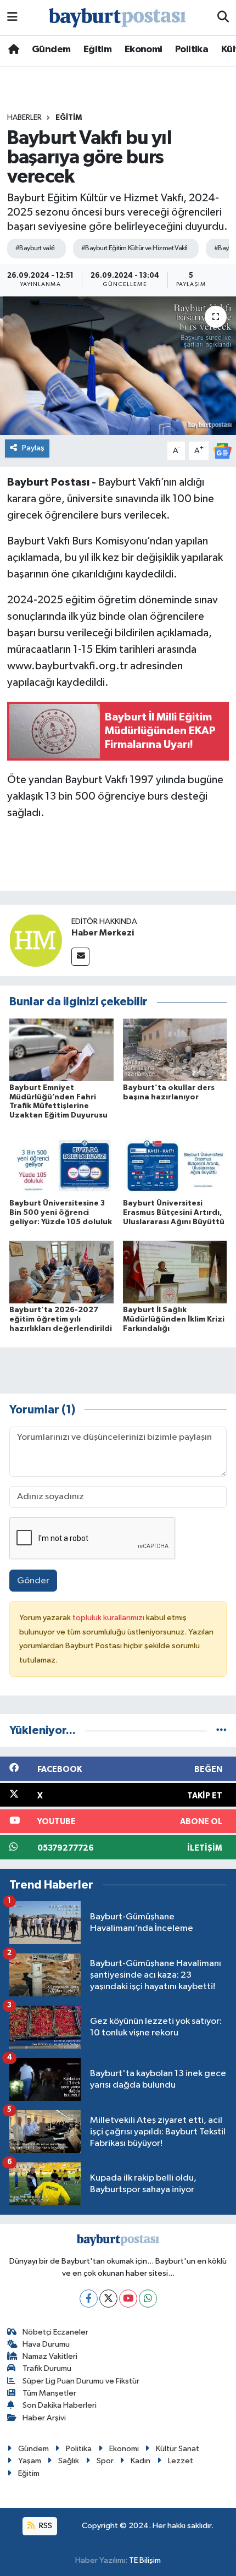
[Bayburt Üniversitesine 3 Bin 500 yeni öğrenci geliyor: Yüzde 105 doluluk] (61, 1165)
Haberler (24, 118)
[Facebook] (89, 2299)
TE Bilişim (145, 2560)
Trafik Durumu (47, 2368)
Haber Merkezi (103, 933)
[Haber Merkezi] (36, 940)
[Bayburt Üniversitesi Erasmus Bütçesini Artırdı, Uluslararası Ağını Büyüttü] (175, 1165)
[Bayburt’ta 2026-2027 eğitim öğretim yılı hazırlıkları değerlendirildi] (61, 1272)
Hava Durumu (46, 2344)
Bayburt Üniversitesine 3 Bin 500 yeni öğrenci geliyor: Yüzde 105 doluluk (61, 1213)
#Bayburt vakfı (35, 248)
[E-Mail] (80, 957)
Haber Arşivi (44, 2418)
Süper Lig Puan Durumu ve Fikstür (81, 2381)
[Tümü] (221, 1730)
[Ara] (223, 18)
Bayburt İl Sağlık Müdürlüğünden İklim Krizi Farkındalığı (174, 1319)
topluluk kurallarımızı (109, 1618)
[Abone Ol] (222, 451)
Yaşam (30, 2461)
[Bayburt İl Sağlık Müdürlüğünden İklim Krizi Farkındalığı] (175, 1272)
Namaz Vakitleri (50, 2356)
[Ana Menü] (12, 17)
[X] (108, 2299)
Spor (105, 2461)
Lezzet (181, 2461)
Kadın (141, 2461)
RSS (45, 2526)
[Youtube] (128, 2299)
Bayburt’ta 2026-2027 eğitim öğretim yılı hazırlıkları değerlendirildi (61, 1319)
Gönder (33, 1581)
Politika (192, 49)
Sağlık (69, 2461)
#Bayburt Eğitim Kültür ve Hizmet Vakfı (134, 248)
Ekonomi (144, 49)
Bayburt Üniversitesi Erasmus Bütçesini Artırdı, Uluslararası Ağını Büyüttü (174, 1213)
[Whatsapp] (148, 2299)
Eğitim (97, 49)
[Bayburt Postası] (117, 18)
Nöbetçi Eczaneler (55, 2332)
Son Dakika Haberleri (60, 2405)
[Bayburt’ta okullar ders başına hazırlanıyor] (175, 1050)
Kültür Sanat (178, 2449)
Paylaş (33, 448)
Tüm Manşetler (49, 2393)
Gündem (51, 49)
